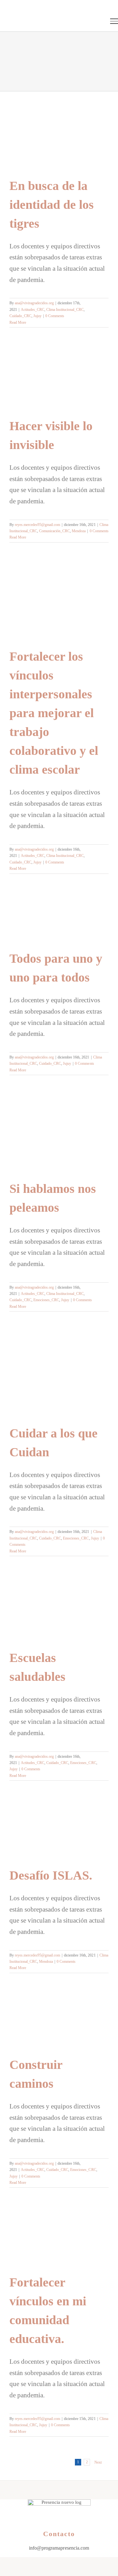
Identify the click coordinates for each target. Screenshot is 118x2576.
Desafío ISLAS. (51, 1875)
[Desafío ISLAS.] (59, 1830)
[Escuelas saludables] (59, 1609)
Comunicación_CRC (54, 531)
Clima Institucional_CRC (65, 310)
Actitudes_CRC (33, 310)
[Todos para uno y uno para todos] (59, 919)
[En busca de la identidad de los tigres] (59, 139)
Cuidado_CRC (20, 316)
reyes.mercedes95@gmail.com (37, 525)
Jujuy (37, 316)
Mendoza (79, 531)
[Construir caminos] (59, 2021)
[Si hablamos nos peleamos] (59, 1134)
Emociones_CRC (46, 1300)
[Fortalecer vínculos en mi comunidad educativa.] (59, 2237)
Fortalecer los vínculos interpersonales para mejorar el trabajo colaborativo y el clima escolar (54, 713)
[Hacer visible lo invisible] (59, 379)
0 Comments (55, 316)
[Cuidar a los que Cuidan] (59, 1375)
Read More (18, 322)
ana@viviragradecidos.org (34, 303)
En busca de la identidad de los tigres (52, 205)
